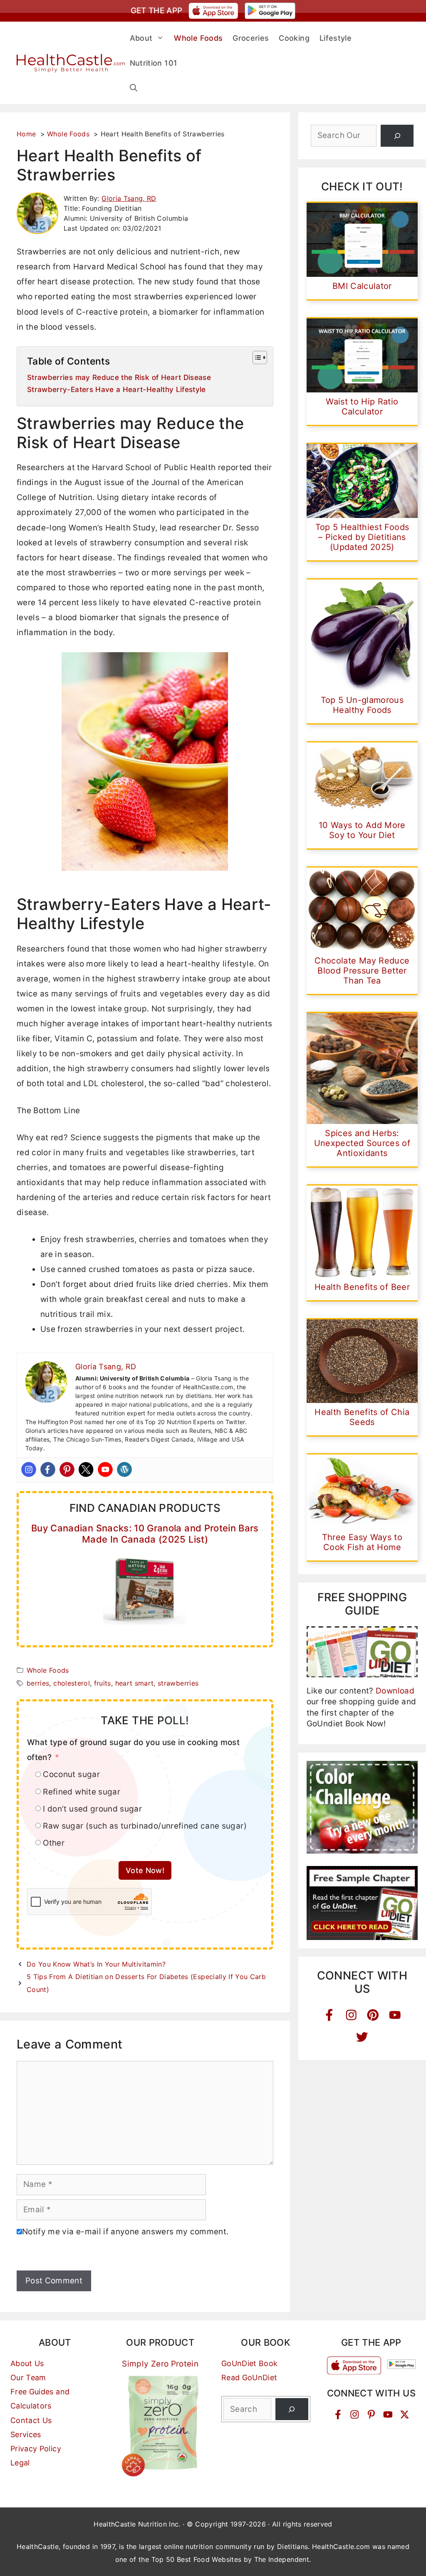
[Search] (397, 136)
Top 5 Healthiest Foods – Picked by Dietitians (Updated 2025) (362, 537)
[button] (134, 88)
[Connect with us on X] (405, 2415)
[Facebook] (48, 1469)
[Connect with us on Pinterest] (371, 2415)
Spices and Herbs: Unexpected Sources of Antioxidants (362, 1143)
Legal (20, 2463)
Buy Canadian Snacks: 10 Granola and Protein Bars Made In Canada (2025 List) (145, 1533)
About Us (27, 2363)
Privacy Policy (36, 2449)
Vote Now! (145, 1870)
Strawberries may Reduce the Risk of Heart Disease (119, 377)
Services (26, 2434)
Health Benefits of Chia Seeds (362, 1417)
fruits (103, 1683)
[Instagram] (29, 1469)
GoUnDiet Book (250, 2363)
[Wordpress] (124, 1469)
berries (38, 1683)
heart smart (135, 1683)
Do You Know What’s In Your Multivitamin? (96, 1964)
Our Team (28, 2378)
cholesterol (72, 1683)
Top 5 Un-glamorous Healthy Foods (362, 705)
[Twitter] (86, 1469)
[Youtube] (105, 1469)
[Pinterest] (67, 1469)
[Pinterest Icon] (373, 2015)
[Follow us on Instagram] (355, 2415)
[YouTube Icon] (395, 2015)
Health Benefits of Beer (362, 1287)
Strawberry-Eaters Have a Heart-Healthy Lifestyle (116, 389)
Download (395, 1691)
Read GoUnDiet (249, 2378)
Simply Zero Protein (160, 2364)
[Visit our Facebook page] (338, 2415)
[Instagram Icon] (351, 2015)
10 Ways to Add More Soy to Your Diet (362, 830)
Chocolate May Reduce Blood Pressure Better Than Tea (362, 971)
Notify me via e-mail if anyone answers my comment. (125, 2232)
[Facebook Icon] (329, 2015)
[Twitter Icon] (362, 2037)
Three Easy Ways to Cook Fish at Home (362, 1542)
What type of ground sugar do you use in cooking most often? (133, 1750)
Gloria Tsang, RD (129, 198)
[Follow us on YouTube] (388, 2415)
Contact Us (31, 2420)
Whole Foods (48, 1670)
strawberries (178, 1683)
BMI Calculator (362, 286)
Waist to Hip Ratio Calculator (362, 407)
